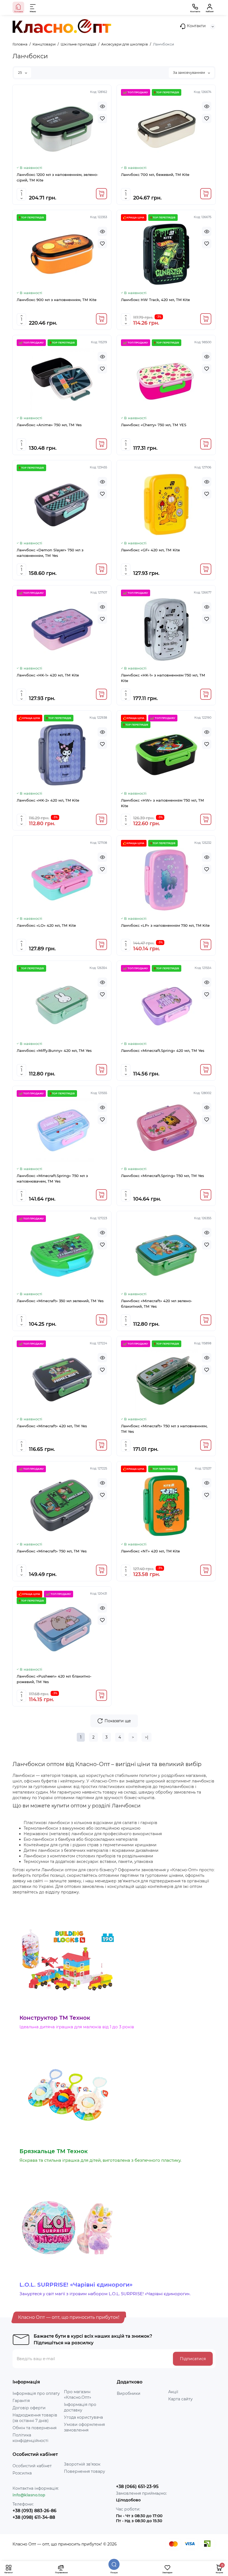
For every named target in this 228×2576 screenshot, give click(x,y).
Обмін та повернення (34, 2428)
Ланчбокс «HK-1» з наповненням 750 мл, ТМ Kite (163, 678)
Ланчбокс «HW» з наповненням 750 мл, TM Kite (162, 803)
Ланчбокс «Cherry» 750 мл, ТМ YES (154, 425)
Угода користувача (83, 2417)
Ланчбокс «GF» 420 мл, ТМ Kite (150, 550)
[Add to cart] (101, 194)
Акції (173, 2392)
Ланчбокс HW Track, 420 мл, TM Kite (155, 300)
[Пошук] (114, 2564)
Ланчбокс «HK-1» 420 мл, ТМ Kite (48, 675)
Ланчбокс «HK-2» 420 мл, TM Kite (48, 800)
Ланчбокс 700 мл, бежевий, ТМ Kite (155, 175)
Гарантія (21, 2401)
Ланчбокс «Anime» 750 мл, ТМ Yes (49, 425)
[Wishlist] (102, 118)
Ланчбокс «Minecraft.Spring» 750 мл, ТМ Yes (163, 1176)
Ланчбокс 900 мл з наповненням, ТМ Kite (57, 300)
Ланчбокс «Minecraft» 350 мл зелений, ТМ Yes (60, 1301)
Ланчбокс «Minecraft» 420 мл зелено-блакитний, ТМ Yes (157, 1304)
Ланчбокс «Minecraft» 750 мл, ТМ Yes (52, 1551)
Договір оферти (29, 2408)
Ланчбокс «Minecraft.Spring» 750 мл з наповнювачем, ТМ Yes (52, 1178)
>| (147, 1737)
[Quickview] (102, 106)
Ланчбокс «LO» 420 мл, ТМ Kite (46, 925)
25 (20, 73)
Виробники (129, 2393)
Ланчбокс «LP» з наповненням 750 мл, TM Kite (165, 925)
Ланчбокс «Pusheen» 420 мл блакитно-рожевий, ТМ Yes (54, 1679)
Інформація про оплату (36, 2393)
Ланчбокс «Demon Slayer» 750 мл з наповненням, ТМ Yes (50, 553)
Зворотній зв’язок (82, 2464)
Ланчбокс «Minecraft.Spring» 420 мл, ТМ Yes (163, 1050)
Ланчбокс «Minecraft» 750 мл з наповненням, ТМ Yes (164, 1429)
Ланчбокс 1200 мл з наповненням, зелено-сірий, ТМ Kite (57, 177)
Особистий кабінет (32, 2466)
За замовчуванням (189, 73)
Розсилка (22, 2473)
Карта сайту (180, 2399)
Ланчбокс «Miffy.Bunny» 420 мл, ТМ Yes (54, 1050)
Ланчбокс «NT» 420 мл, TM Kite (150, 1551)
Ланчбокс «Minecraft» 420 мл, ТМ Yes (52, 1426)
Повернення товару (85, 2471)
